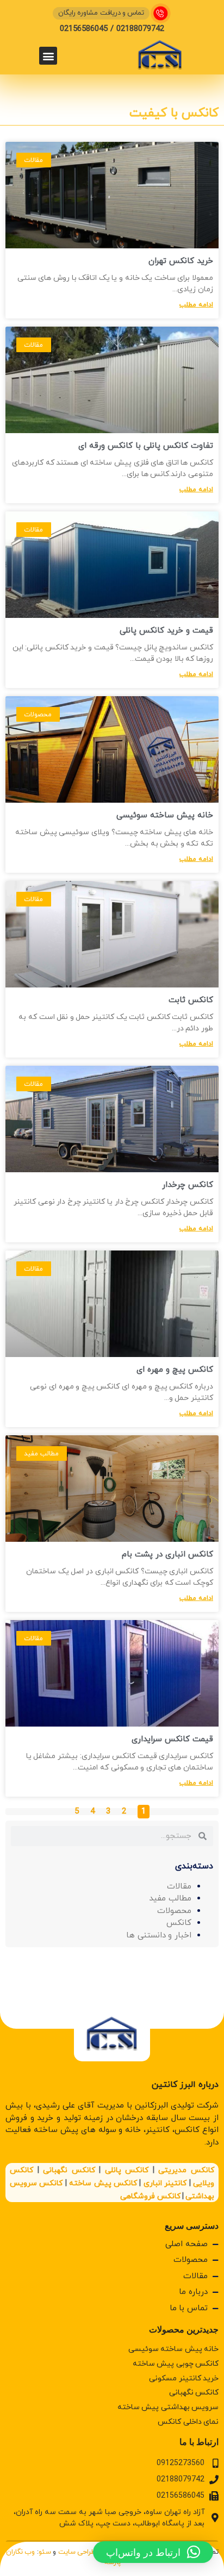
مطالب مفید (170, 1899)
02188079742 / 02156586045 (112, 29)
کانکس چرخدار (188, 1185)
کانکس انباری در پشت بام (167, 1555)
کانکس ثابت (191, 1000)
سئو (45, 2552)
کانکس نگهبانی (69, 2170)
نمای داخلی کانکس (188, 2422)
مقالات (179, 1887)
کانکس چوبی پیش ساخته (176, 2364)
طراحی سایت (77, 2552)
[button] (48, 56)
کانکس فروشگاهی (150, 2196)
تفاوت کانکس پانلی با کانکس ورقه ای (146, 446)
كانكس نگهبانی (194, 2393)
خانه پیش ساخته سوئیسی (165, 815)
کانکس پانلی (127, 2170)
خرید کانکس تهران (181, 261)
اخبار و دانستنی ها (159, 1936)
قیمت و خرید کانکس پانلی (166, 631)
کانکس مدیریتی (186, 2170)
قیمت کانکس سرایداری (172, 1739)
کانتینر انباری (165, 2183)
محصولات (174, 1911)
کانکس (179, 1923)
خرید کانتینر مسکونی (184, 2378)
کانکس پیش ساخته (103, 2183)
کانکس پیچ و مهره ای (175, 1370)
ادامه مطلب (196, 305)
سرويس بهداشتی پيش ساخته (168, 2407)
